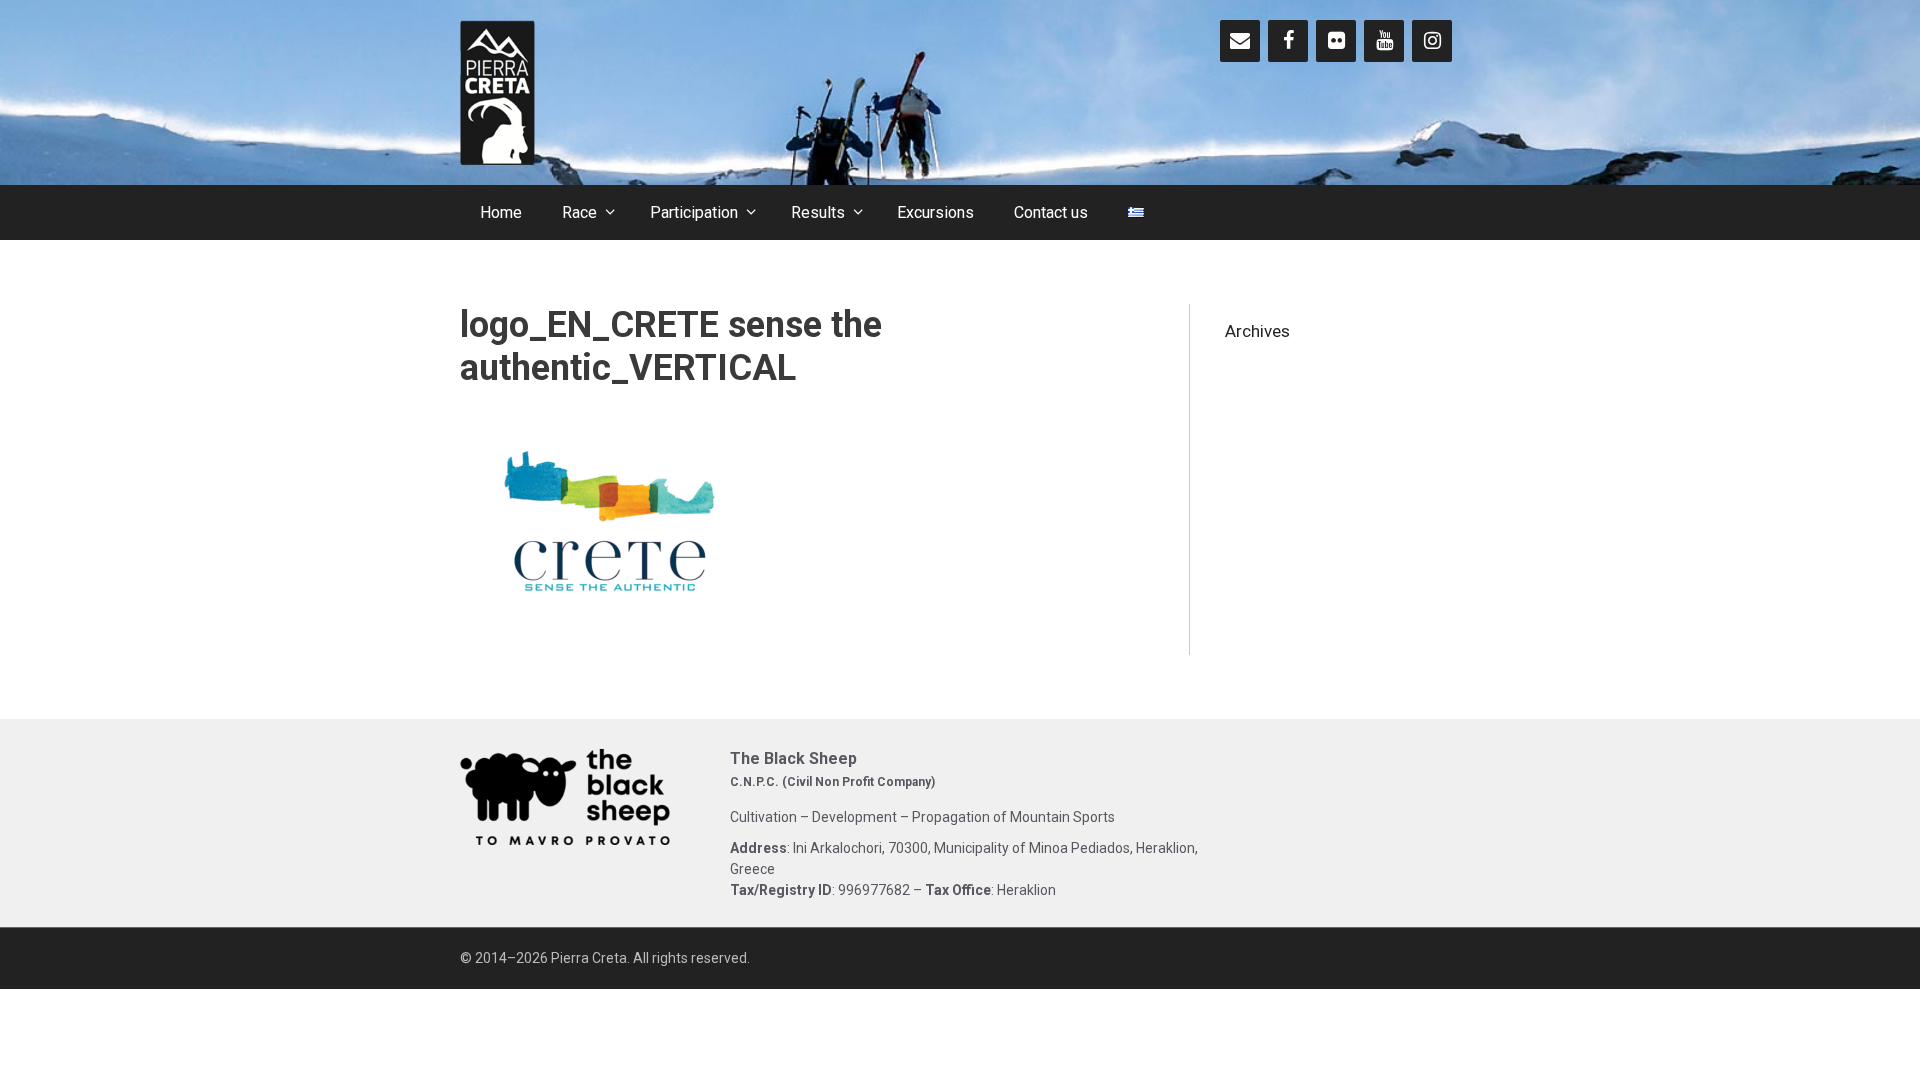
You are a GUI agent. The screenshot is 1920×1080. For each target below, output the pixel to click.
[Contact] (1240, 41)
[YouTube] (1384, 41)
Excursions (935, 212)
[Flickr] (1336, 41)
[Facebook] (1288, 41)
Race (579, 212)
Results (818, 212)
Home (501, 212)
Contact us (1051, 212)
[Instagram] (1432, 41)
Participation (694, 212)
